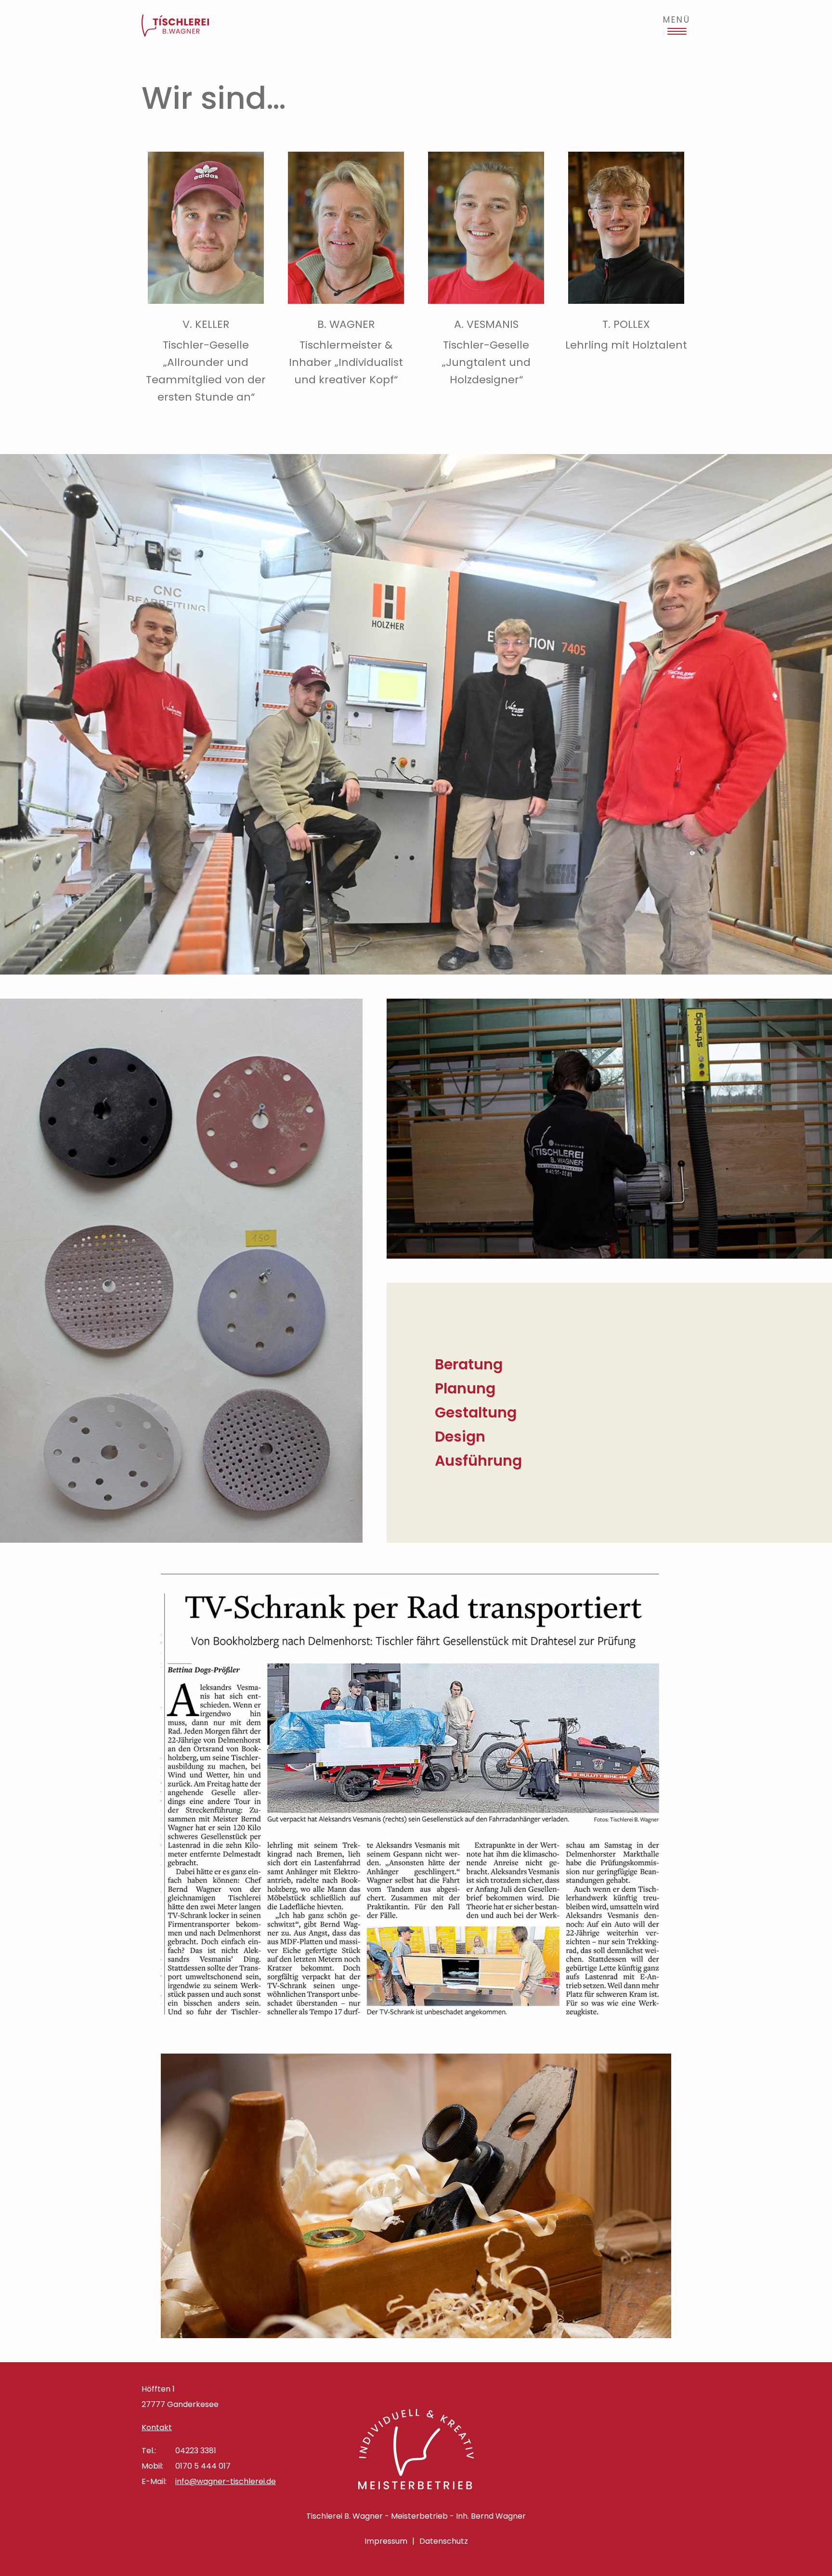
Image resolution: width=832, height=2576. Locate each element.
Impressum (386, 2541)
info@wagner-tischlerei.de (226, 2481)
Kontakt (157, 2427)
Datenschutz (444, 2541)
